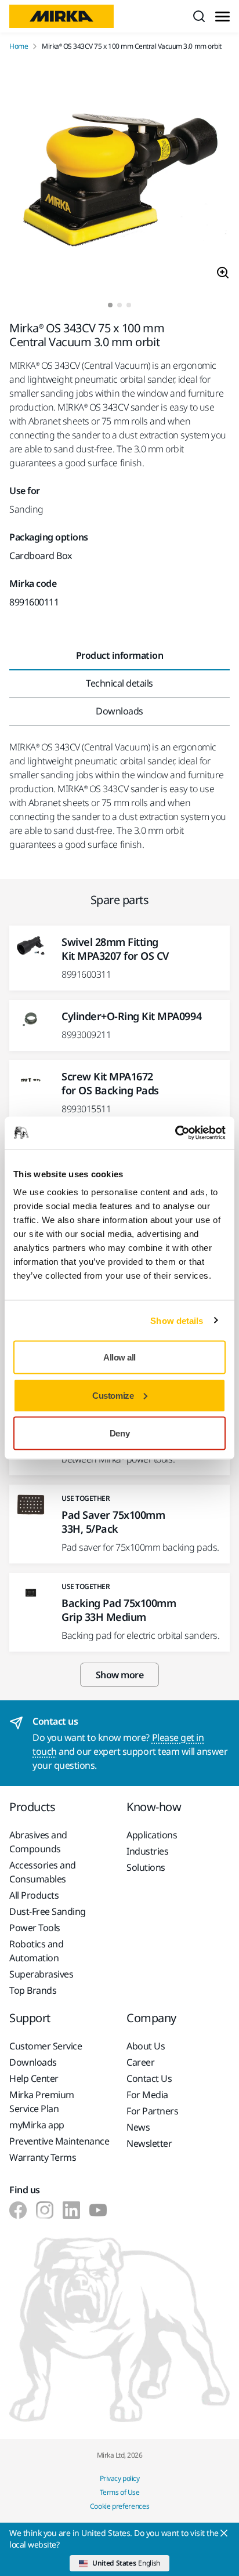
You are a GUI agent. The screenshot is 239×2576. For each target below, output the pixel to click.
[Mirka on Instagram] (45, 2210)
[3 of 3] (129, 305)
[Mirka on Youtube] (98, 2210)
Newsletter (149, 2143)
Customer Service (46, 2046)
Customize (113, 1395)
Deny (119, 1433)
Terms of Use (119, 2492)
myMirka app (37, 2125)
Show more (120, 1675)
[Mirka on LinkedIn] (71, 2210)
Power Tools (35, 1928)
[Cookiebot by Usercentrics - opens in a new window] (175, 1133)
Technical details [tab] (119, 683)
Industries (147, 1851)
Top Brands (33, 1990)
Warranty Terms (43, 2157)
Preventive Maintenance (59, 2141)
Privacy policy (119, 2478)
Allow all (119, 1357)
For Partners (152, 2111)
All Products (34, 1895)
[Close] (224, 2533)
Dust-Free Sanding (48, 1911)
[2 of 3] (119, 305)
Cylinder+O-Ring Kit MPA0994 (131, 1016)
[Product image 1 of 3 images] (119, 177)
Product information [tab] (120, 655)
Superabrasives (41, 1974)
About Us (146, 2046)
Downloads (33, 2062)
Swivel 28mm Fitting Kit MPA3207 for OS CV (115, 949)
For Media (147, 2095)
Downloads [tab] (119, 711)
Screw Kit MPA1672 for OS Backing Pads (110, 1083)
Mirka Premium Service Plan (42, 2102)
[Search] (199, 16)
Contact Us (149, 2078)
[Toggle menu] (222, 17)
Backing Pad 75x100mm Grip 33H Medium (119, 1610)
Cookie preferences (120, 2506)
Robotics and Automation (36, 1951)
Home (19, 46)
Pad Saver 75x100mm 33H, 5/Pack (113, 1522)
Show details (177, 1320)
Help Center (34, 2078)
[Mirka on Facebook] (18, 2210)
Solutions (146, 1867)
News (138, 2127)
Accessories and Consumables (43, 1872)
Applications (152, 1835)
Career (140, 2062)
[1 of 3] (110, 305)
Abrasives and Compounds (38, 1842)
